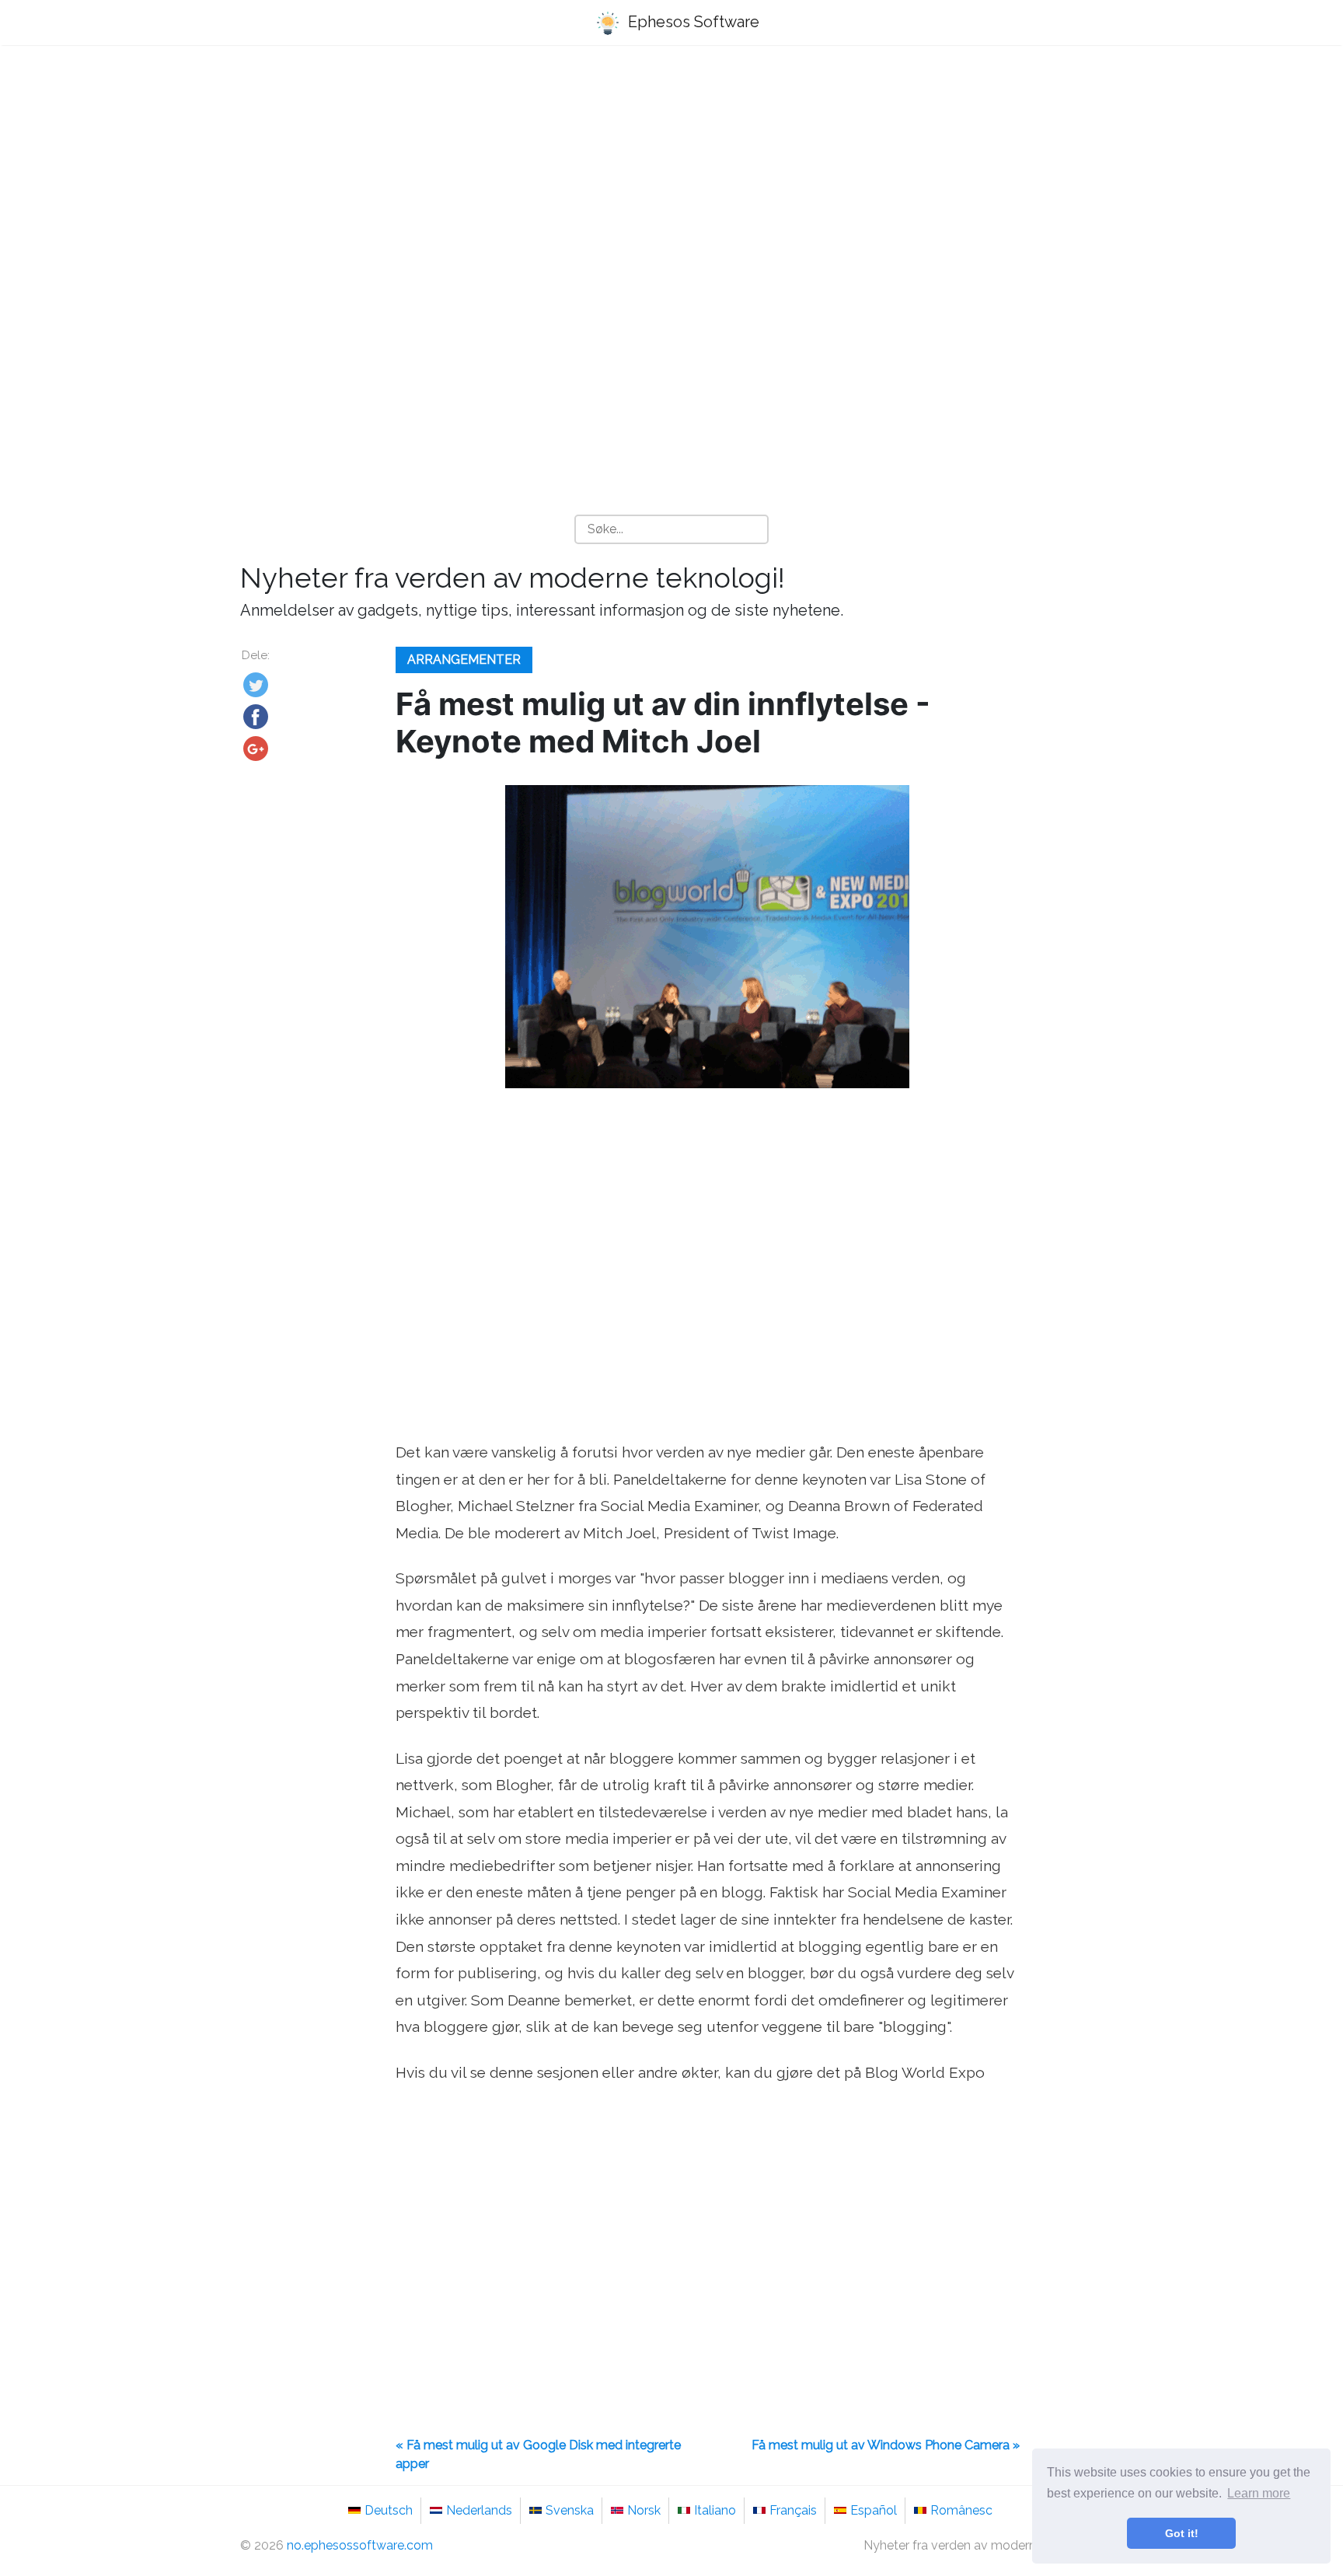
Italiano (715, 2510)
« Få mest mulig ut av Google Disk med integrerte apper (538, 2454)
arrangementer (464, 660)
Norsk (644, 2510)
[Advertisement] (671, 180)
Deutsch (389, 2510)
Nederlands (479, 2510)
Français (793, 2510)
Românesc (961, 2510)
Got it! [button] (1182, 2533)
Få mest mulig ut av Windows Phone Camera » (886, 2445)
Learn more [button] (1259, 2493)
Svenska (570, 2510)
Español (874, 2510)
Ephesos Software (692, 22)
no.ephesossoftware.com (360, 2545)
